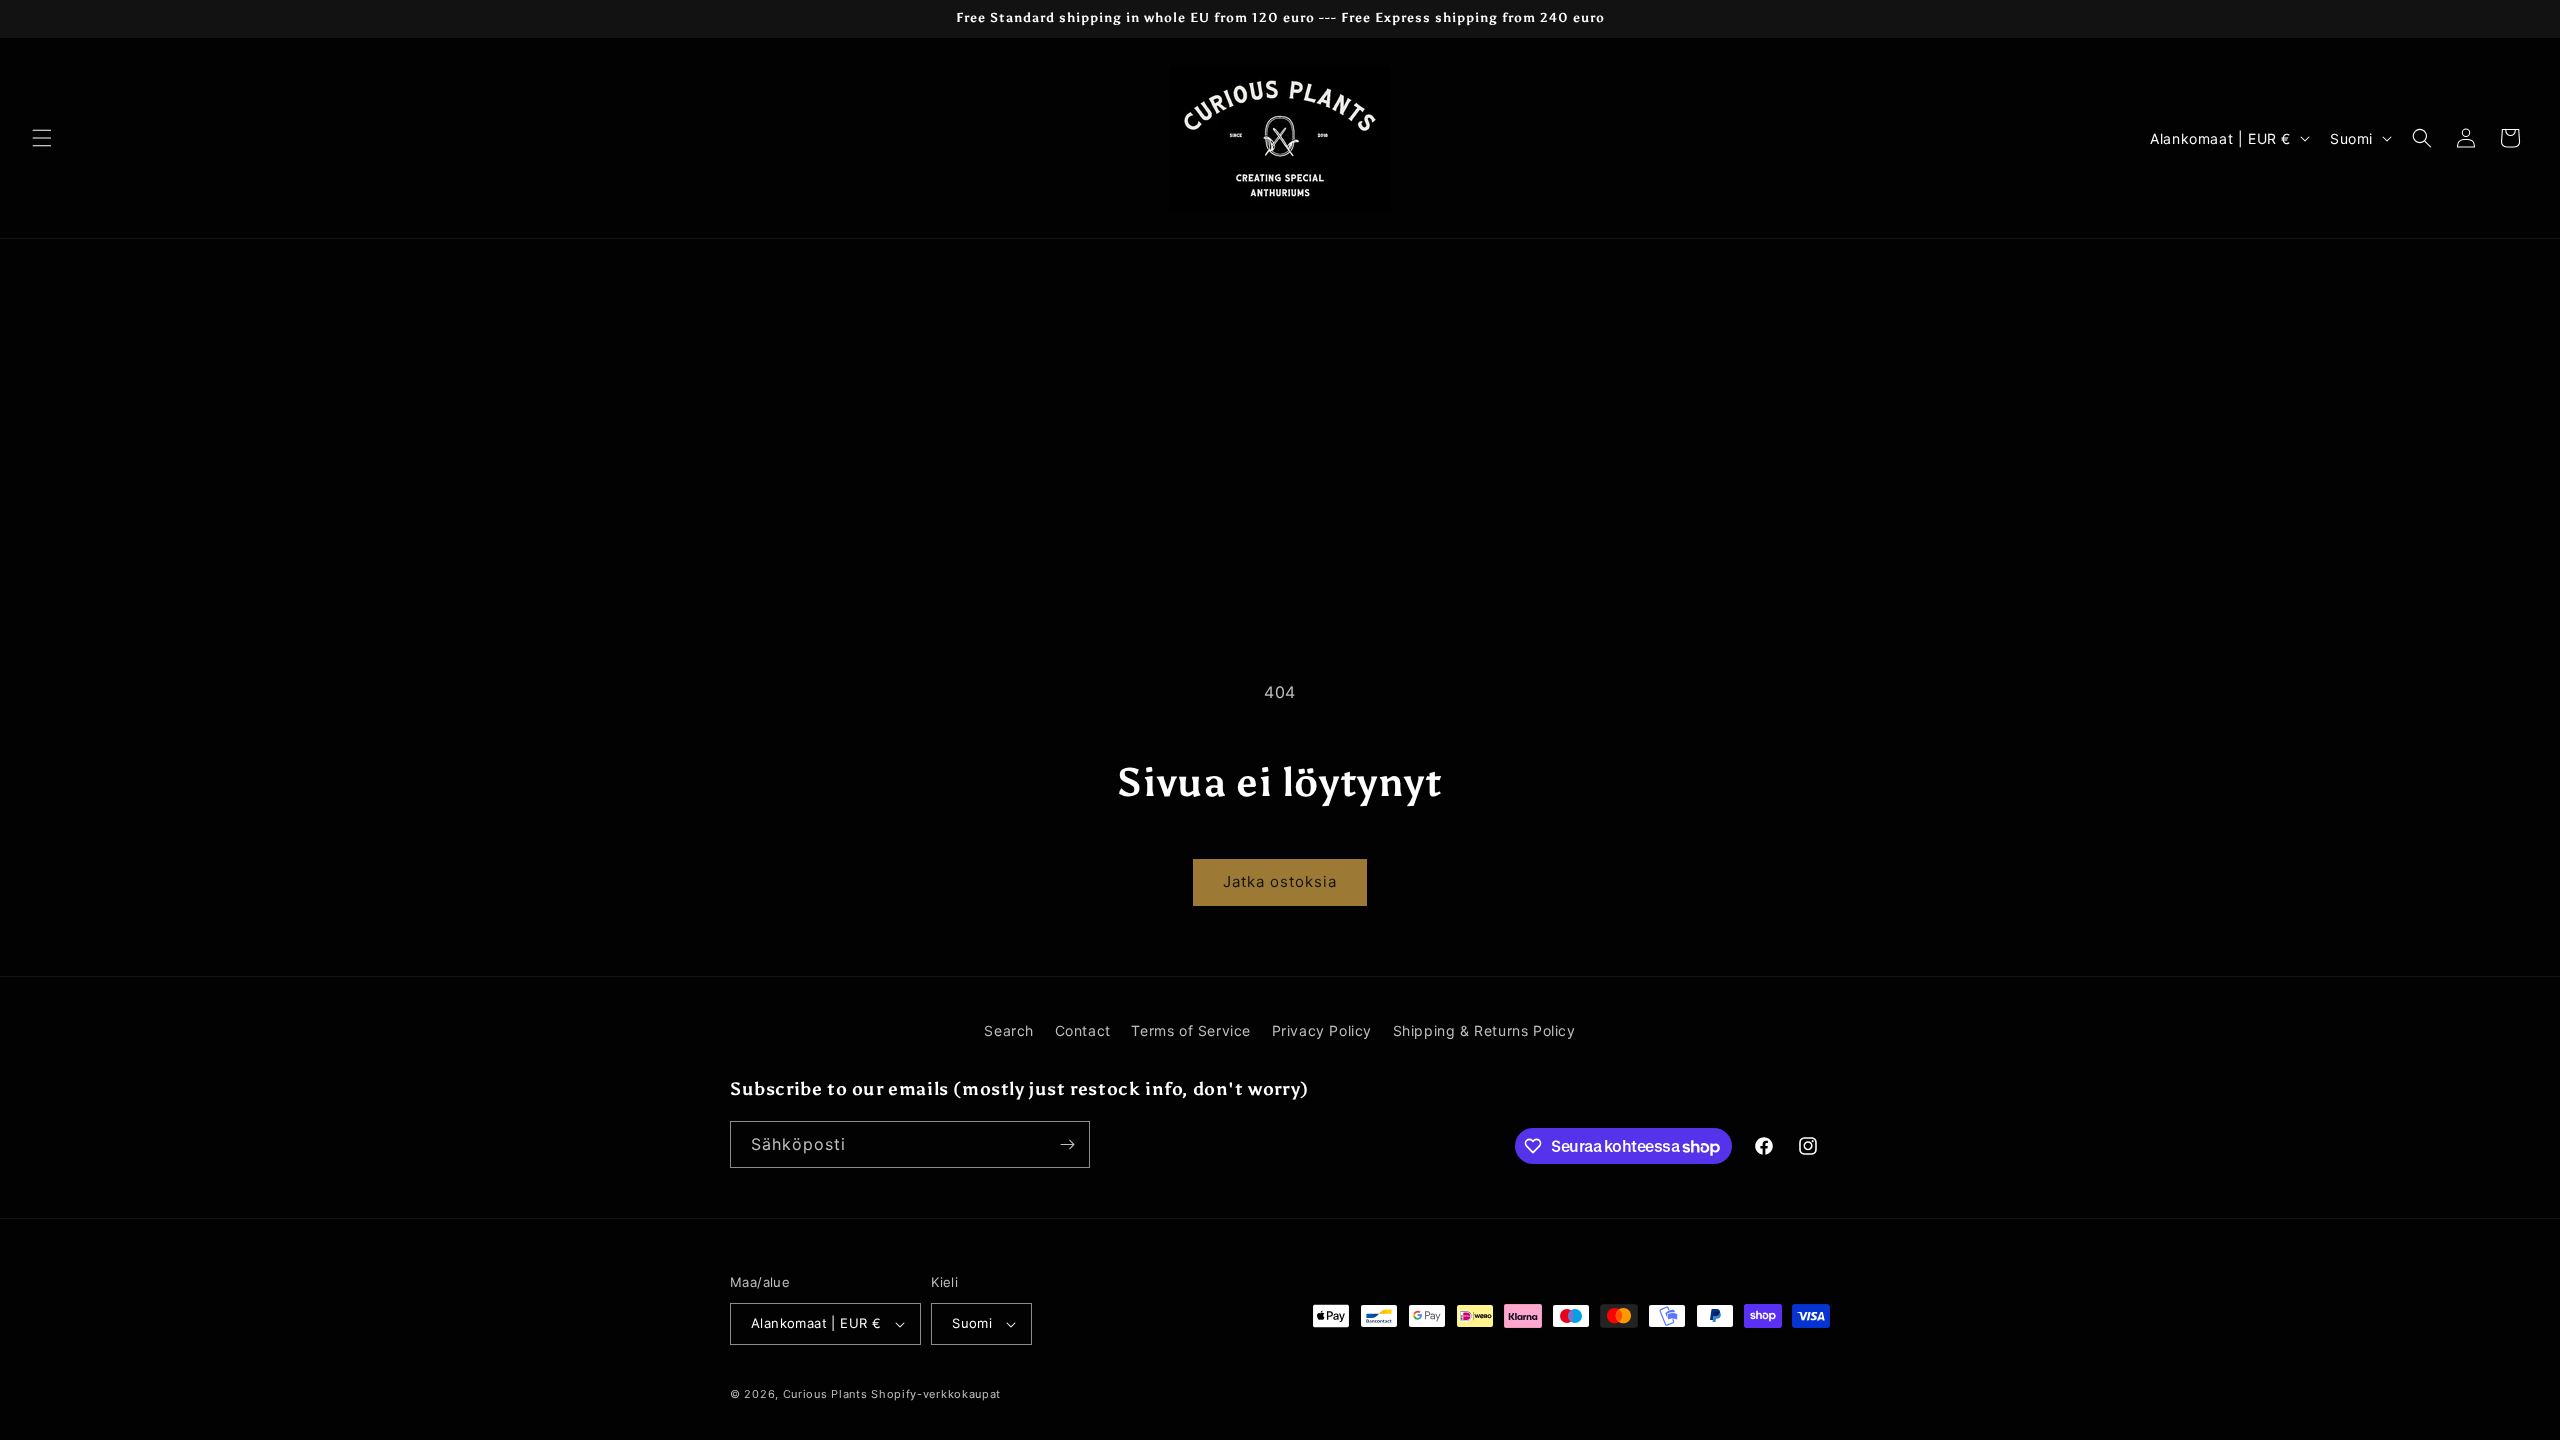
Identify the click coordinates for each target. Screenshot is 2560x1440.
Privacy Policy (1322, 1030)
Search (1009, 1030)
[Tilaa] (1067, 1144)
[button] (42, 138)
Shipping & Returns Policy (1484, 1030)
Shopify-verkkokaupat (936, 1394)
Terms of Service (1191, 1030)
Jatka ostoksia (1280, 881)
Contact (1083, 1030)
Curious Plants (825, 1394)
